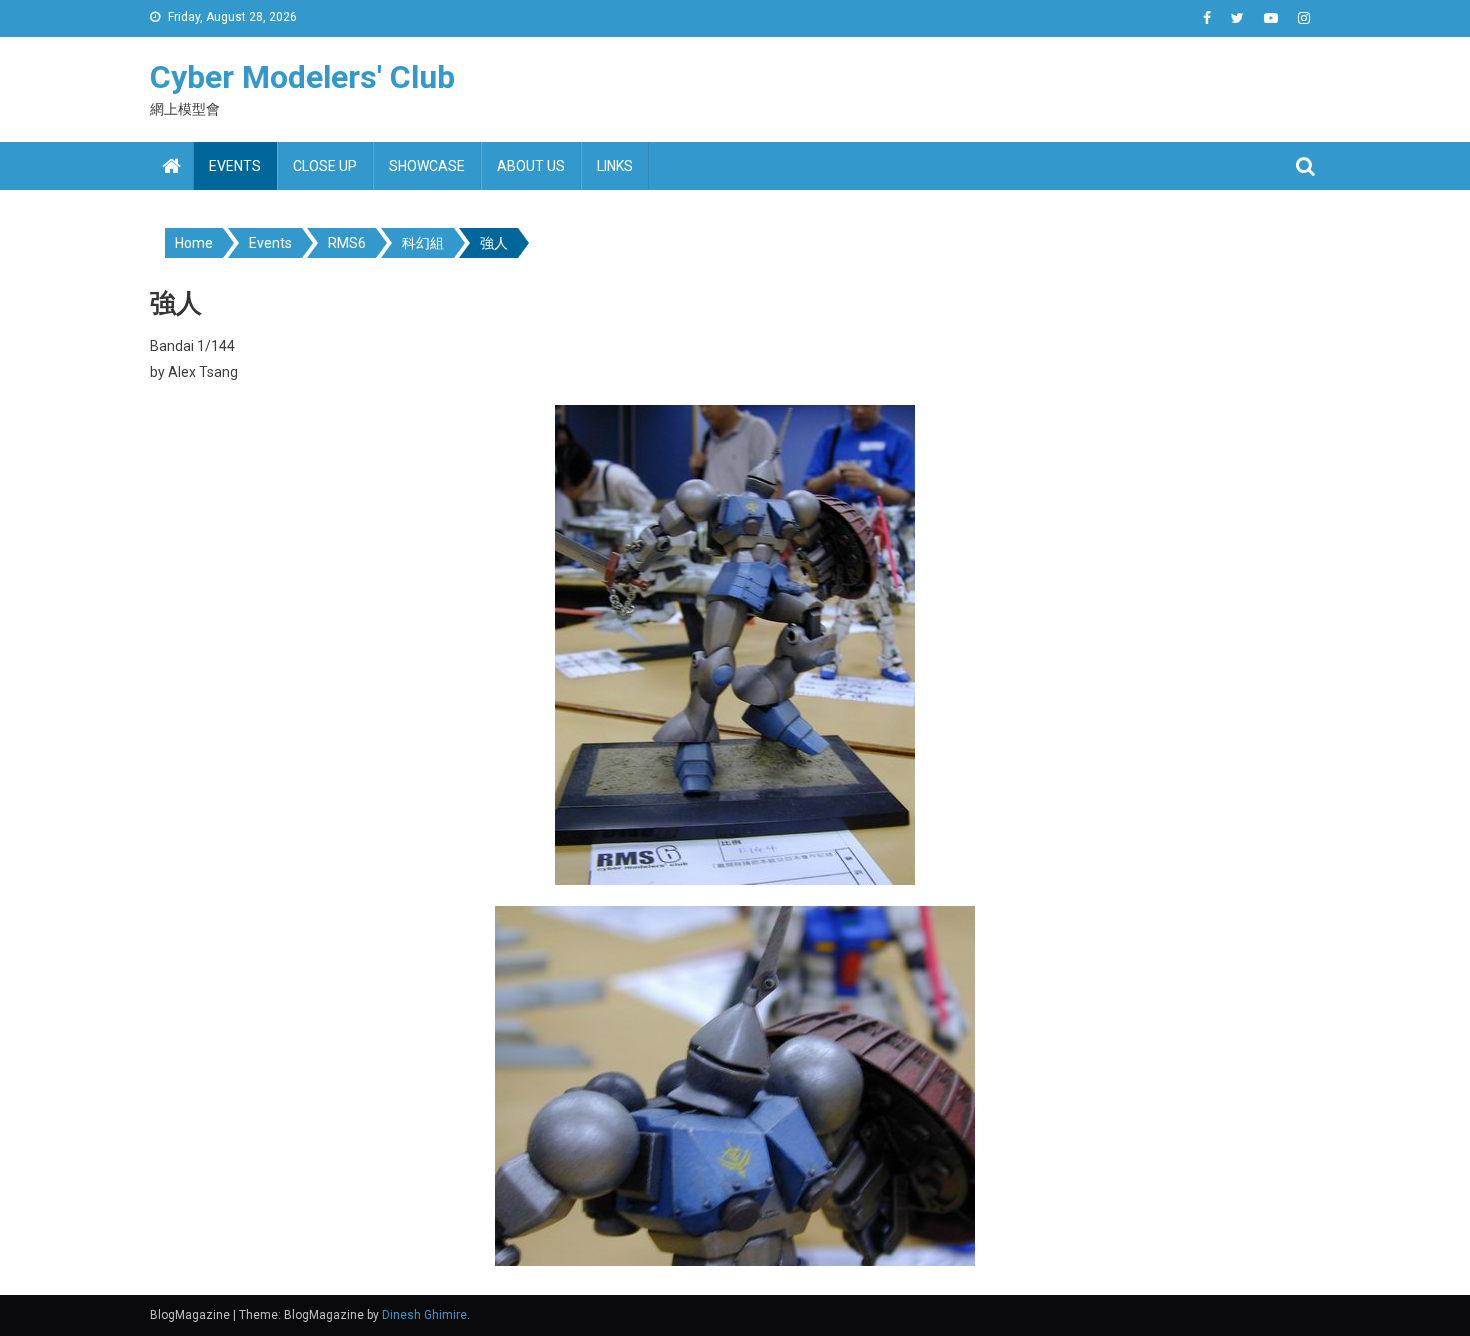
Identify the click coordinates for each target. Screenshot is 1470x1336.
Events (235, 166)
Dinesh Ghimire (424, 1315)
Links (615, 166)
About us (531, 166)
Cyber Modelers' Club (302, 77)
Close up (325, 166)
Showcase (427, 166)
